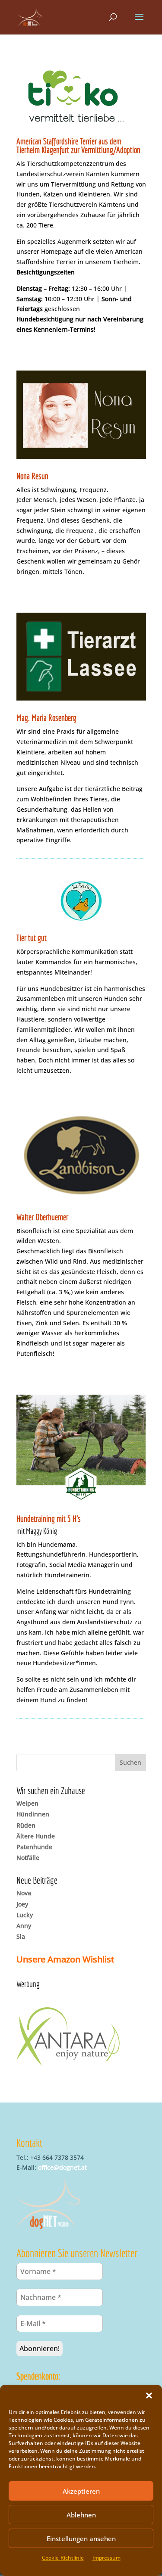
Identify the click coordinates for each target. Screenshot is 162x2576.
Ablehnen (81, 2515)
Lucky (25, 1915)
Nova (24, 1893)
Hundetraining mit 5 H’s (49, 1519)
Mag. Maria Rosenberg (46, 718)
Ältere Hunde (36, 1836)
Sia (21, 1936)
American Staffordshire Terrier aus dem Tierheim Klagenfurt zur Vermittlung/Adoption (78, 145)
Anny (24, 1926)
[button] (149, 2395)
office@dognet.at (62, 2167)
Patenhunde (34, 1847)
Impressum (106, 2558)
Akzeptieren (81, 2491)
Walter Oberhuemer (42, 1217)
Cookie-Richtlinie (63, 2558)
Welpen (27, 1803)
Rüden (26, 1825)
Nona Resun (32, 476)
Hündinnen (33, 1814)
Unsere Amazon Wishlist (65, 1959)
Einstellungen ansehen (81, 2539)
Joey (22, 1904)
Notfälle (28, 1858)
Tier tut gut (32, 938)
